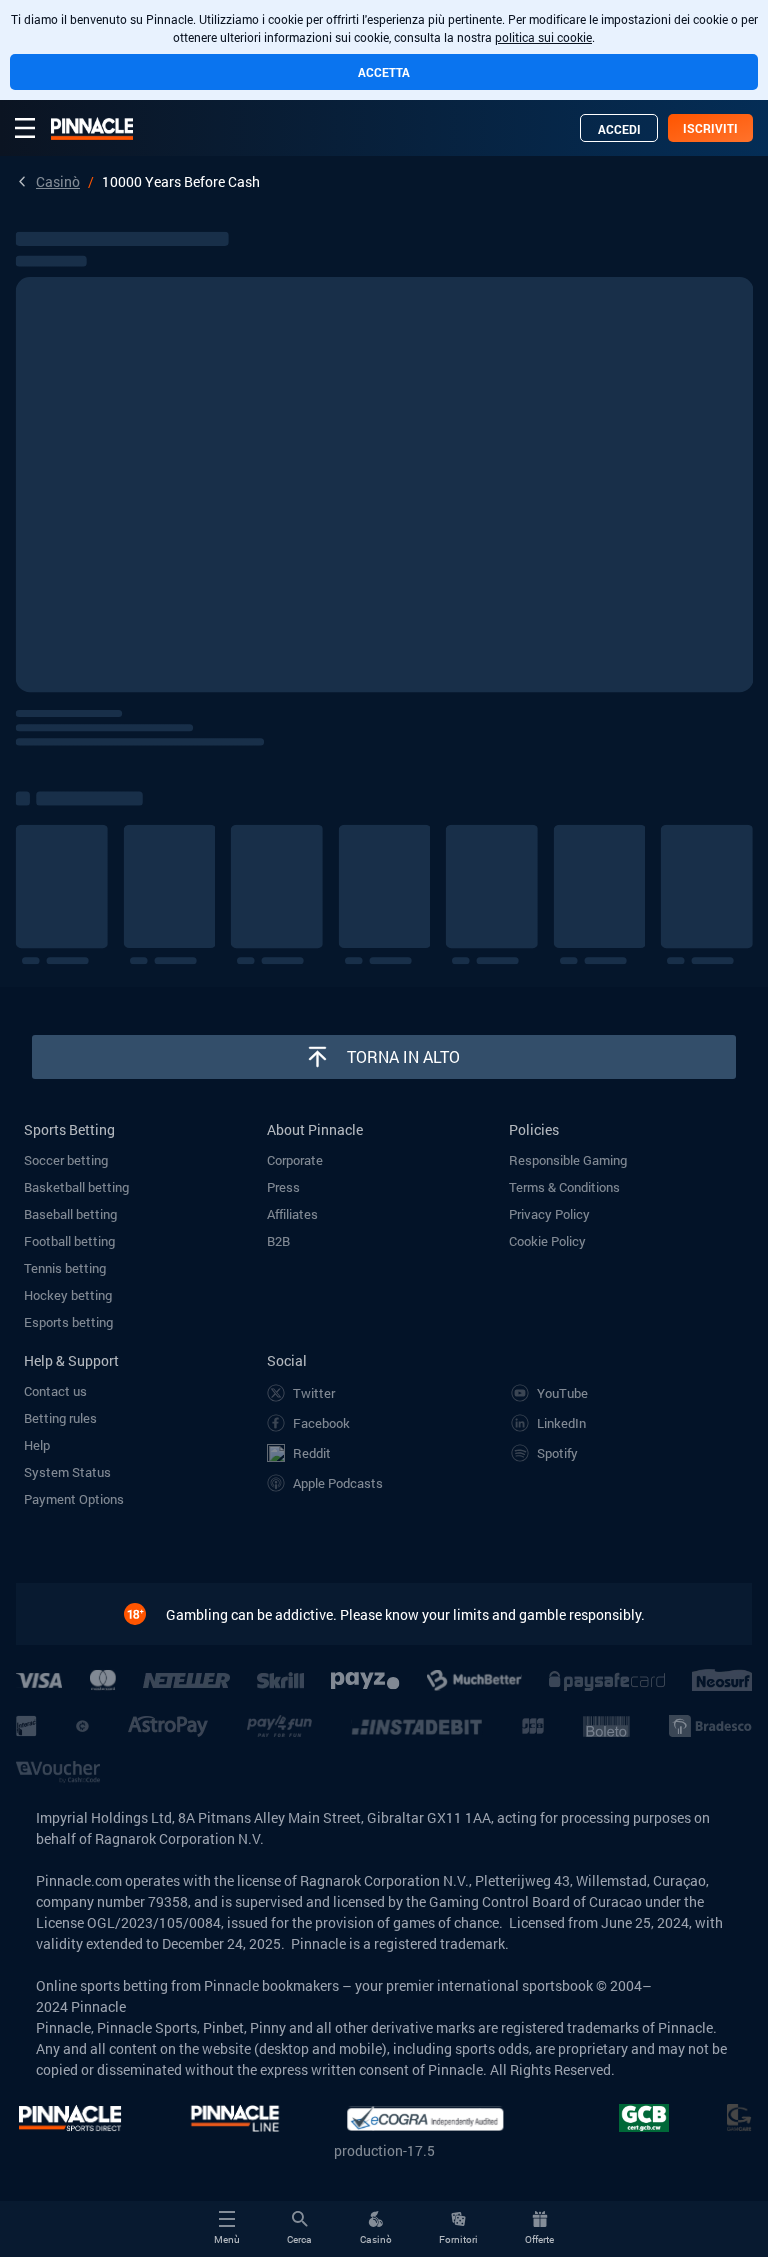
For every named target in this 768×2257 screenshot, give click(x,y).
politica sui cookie (543, 37)
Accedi (619, 129)
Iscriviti (710, 128)
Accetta (384, 72)
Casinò (58, 181)
